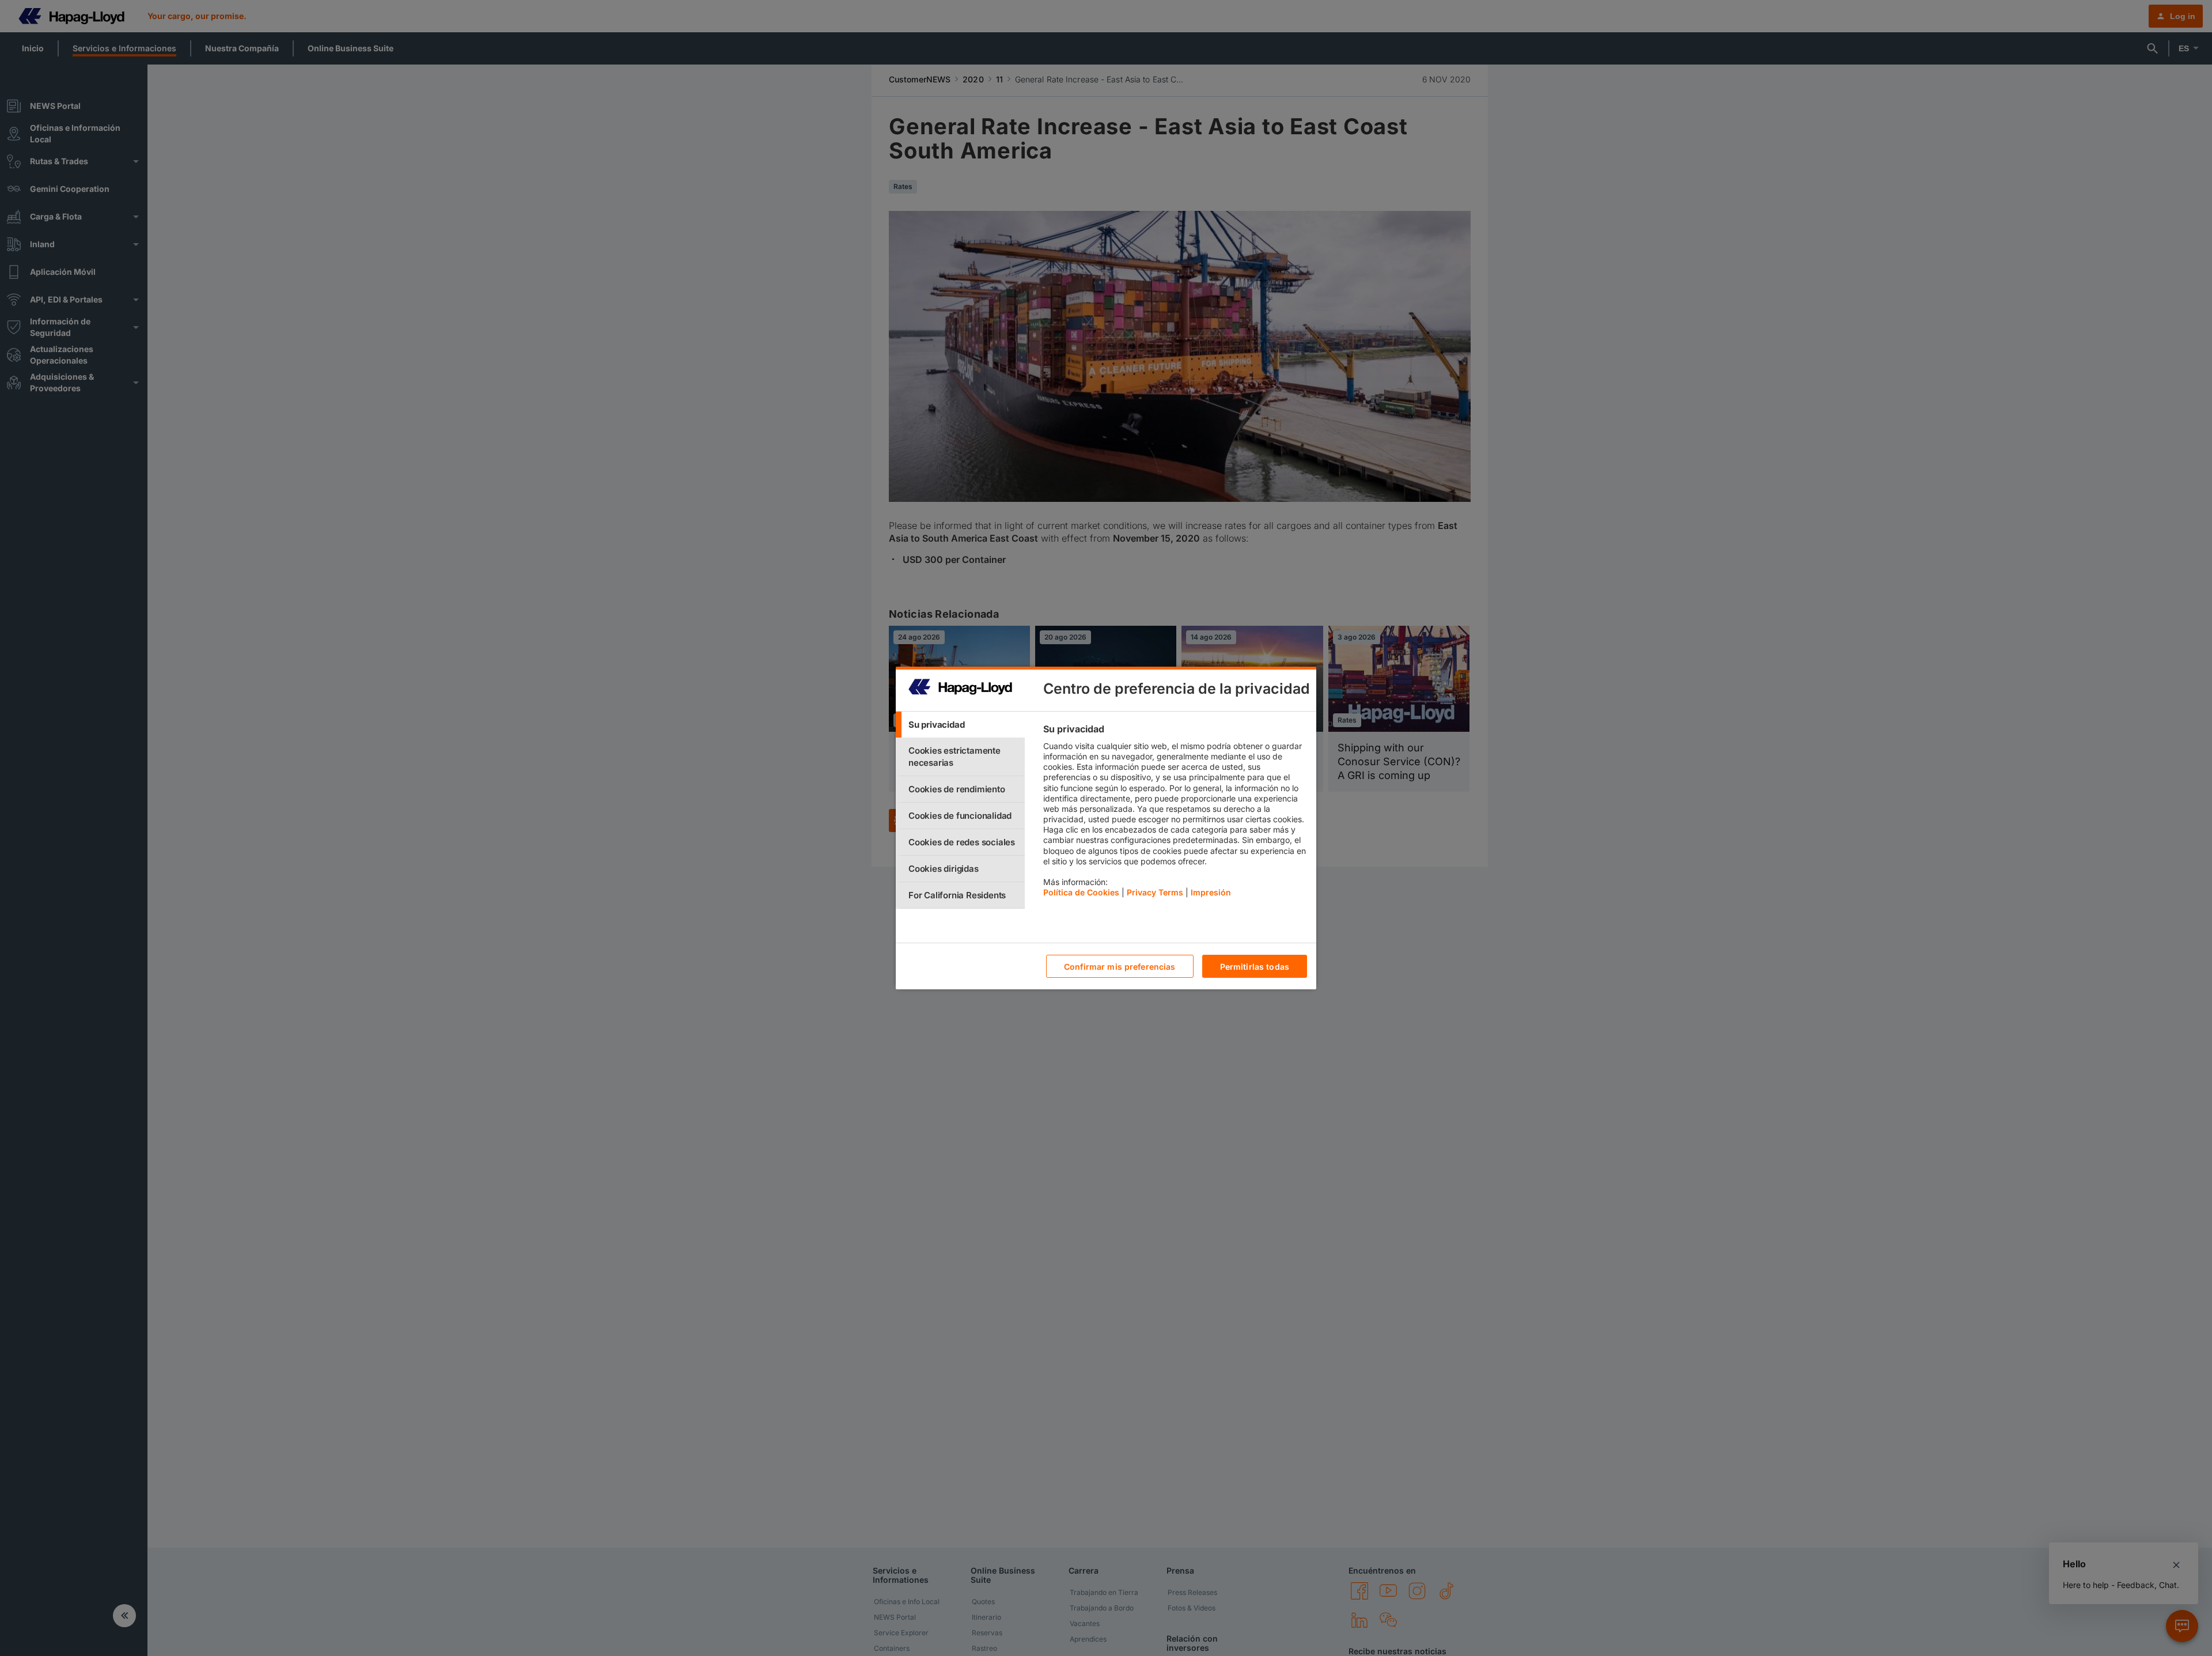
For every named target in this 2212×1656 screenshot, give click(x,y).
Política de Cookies (1081, 892)
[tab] (960, 725)
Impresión (1211, 892)
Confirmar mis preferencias (1120, 967)
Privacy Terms (1155, 892)
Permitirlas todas (1255, 967)
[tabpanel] (1175, 814)
